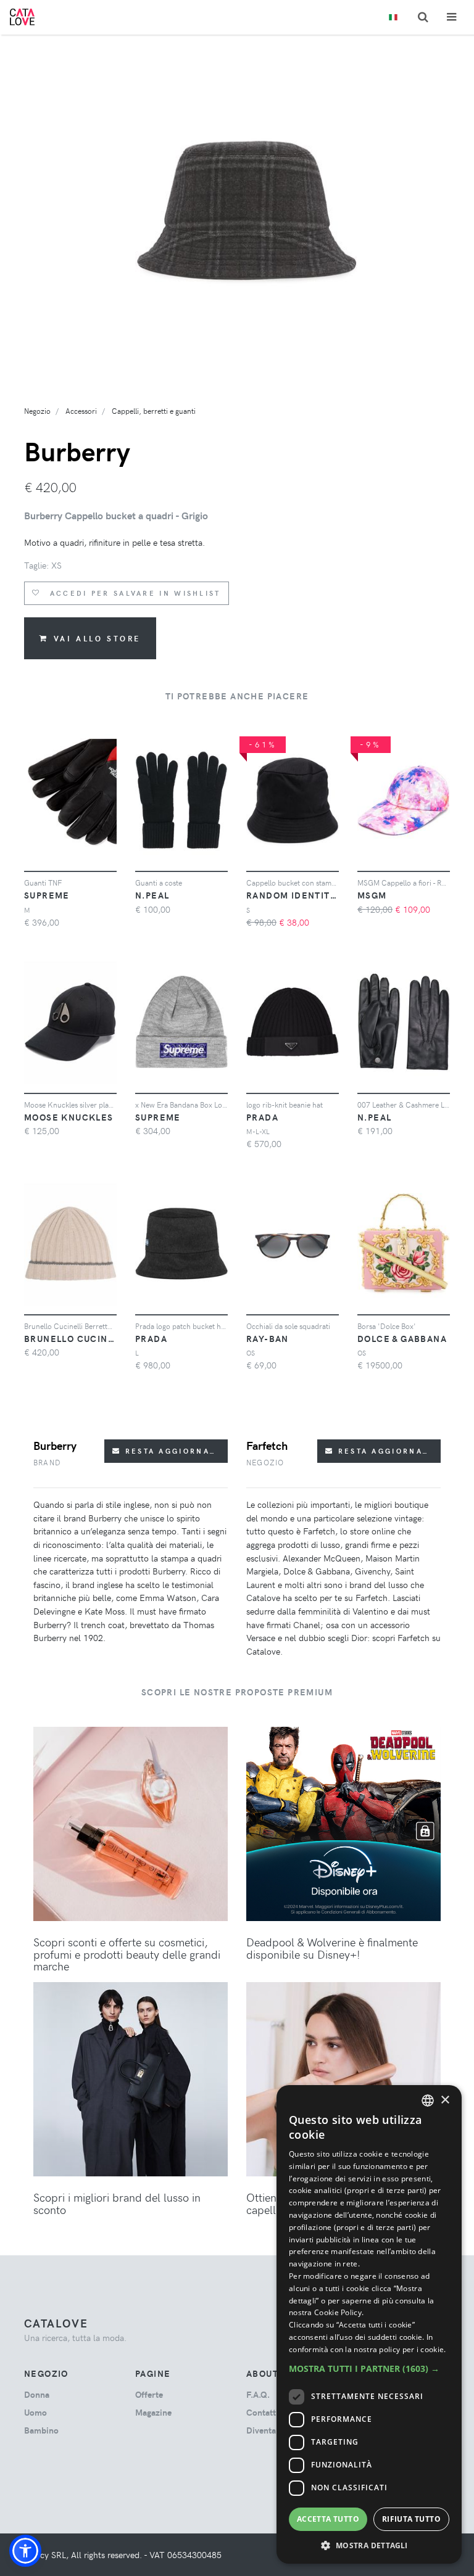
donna (37, 2394)
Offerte (149, 2394)
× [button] (445, 2100)
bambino (41, 2430)
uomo (35, 2412)
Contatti (262, 2412)
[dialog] (369, 2324)
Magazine (153, 2412)
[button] (25, 2551)
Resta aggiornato (171, 1451)
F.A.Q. (258, 2394)
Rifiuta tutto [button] (411, 2519)
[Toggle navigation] (451, 17)
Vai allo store (97, 638)
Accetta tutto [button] (328, 2519)
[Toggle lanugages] (393, 18)
